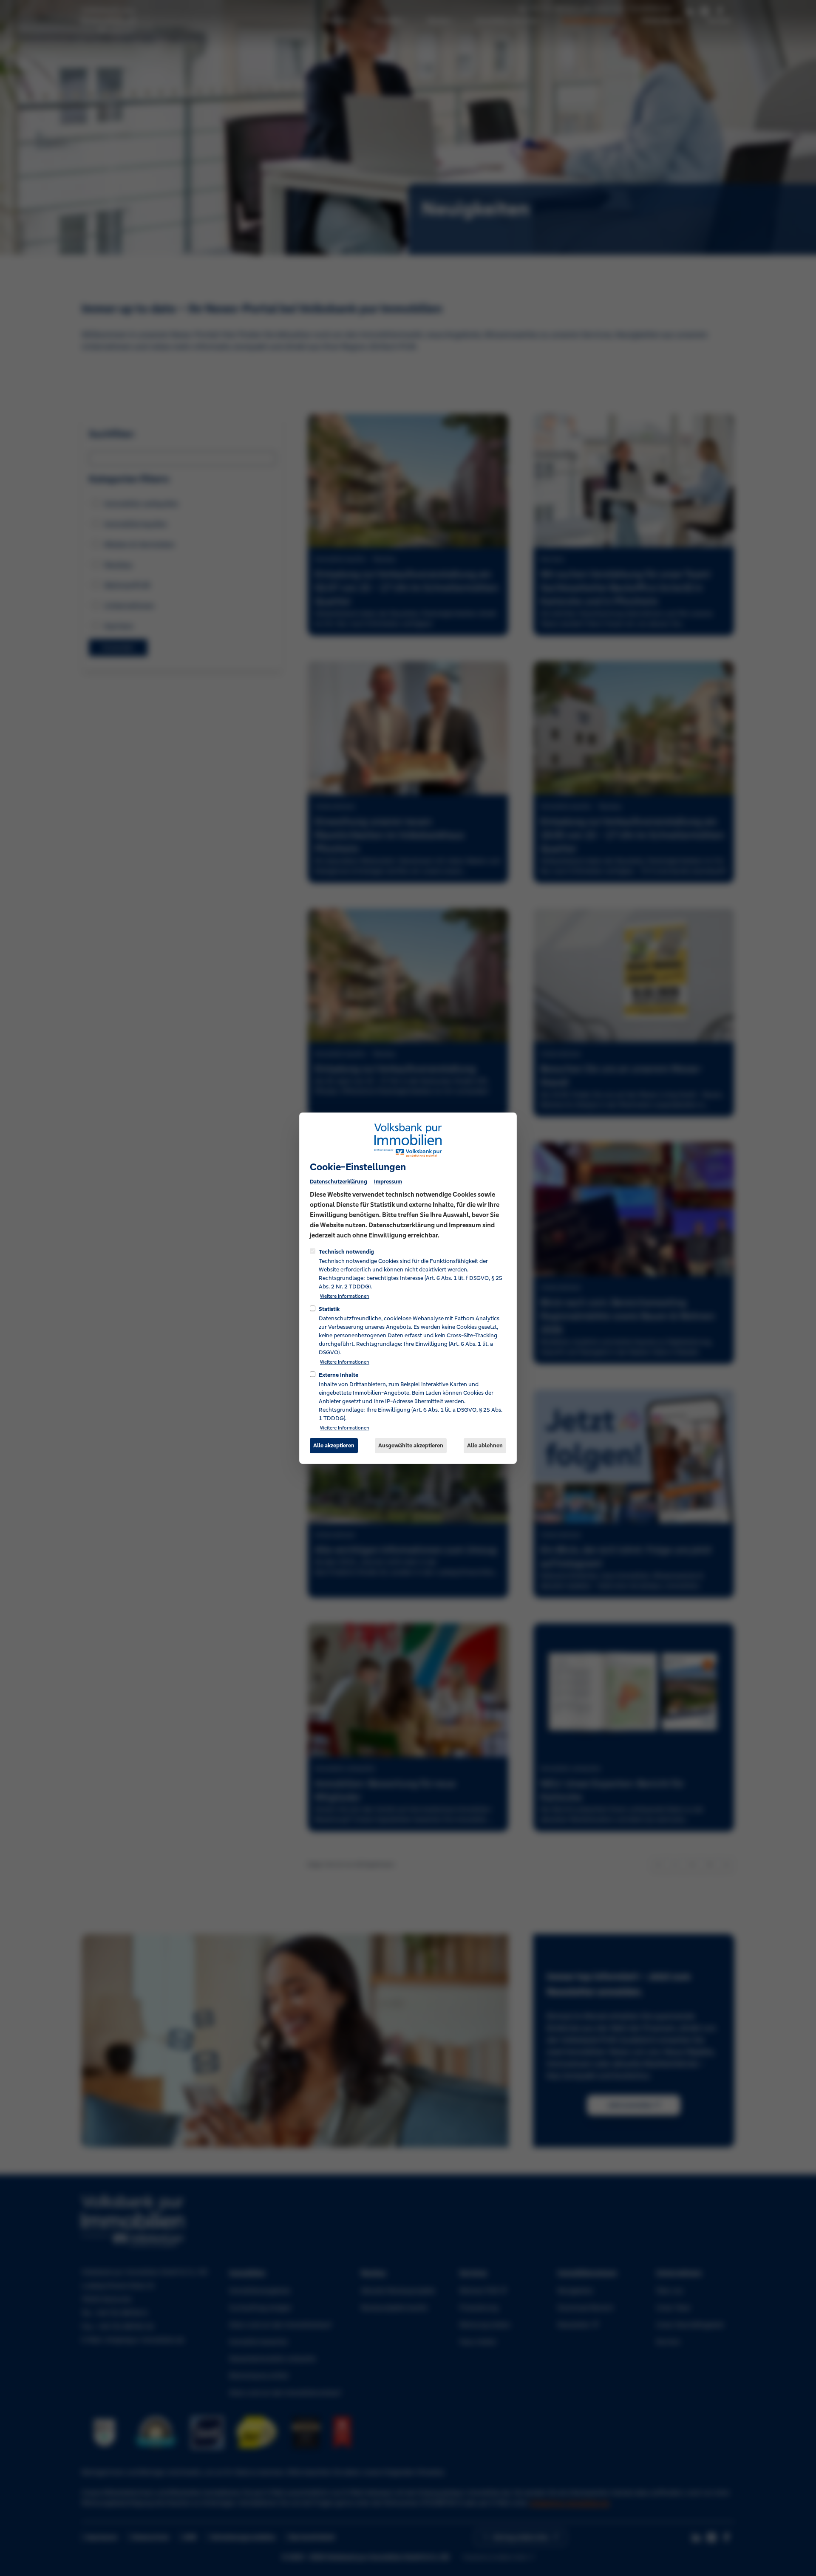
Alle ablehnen (485, 1445)
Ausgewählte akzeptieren (411, 1445)
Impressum (388, 1181)
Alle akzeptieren (334, 1445)
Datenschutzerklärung (339, 1181)
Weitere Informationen (345, 1296)
